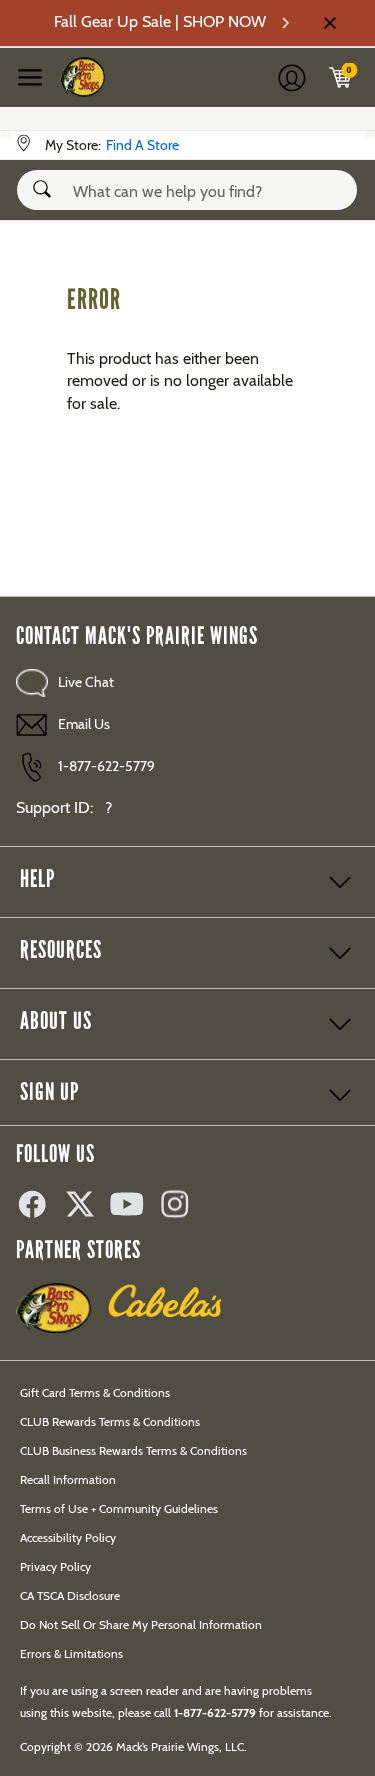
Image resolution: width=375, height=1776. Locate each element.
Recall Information (68, 1479)
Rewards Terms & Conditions (110, 1421)
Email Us (84, 724)
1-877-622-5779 (106, 766)
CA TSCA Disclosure (70, 1595)
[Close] (328, 23)
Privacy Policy (55, 1566)
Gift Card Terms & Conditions (95, 1392)
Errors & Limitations (71, 1653)
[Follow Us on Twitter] (88, 1206)
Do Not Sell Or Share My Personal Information (141, 1624)
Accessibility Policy (68, 1537)
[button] (46, 188)
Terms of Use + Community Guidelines (119, 1508)
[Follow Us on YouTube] (136, 1206)
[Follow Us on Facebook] (40, 1206)
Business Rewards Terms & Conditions (133, 1450)
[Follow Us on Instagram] (184, 1206)
